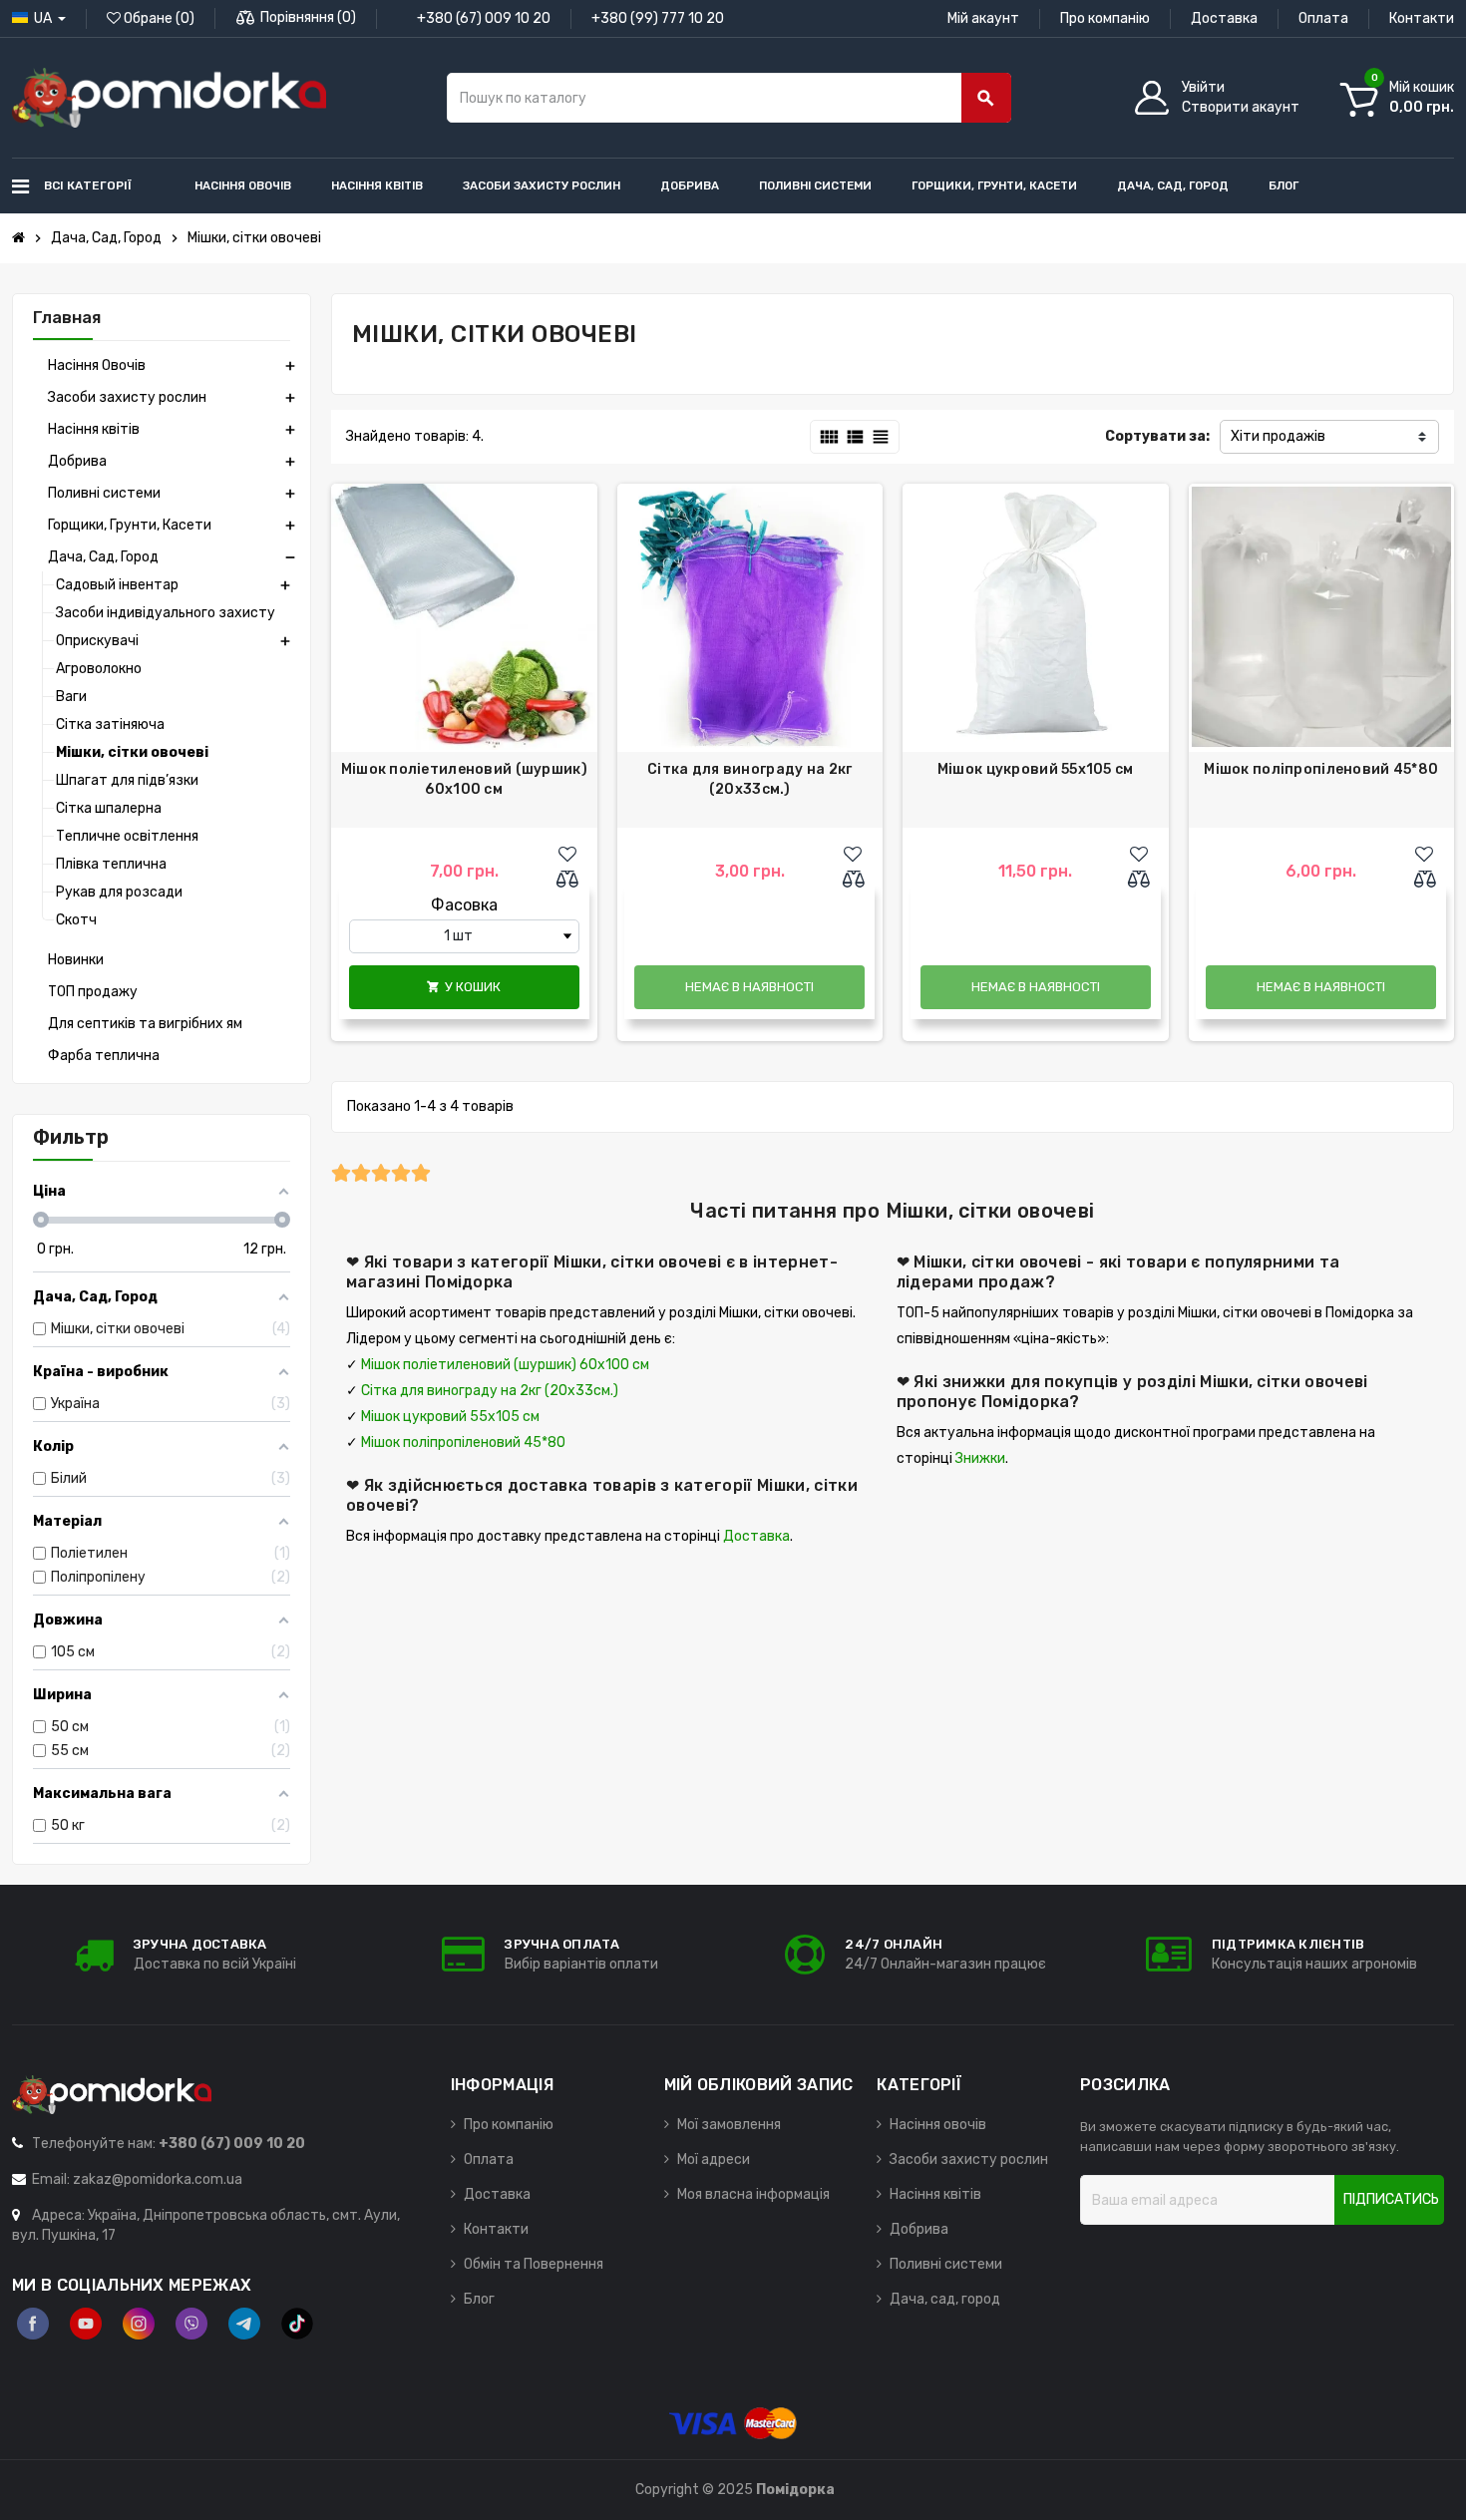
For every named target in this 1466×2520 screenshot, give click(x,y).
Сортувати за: (1157, 436)
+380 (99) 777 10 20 (658, 18)
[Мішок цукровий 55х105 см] (1036, 617)
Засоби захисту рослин (969, 2160)
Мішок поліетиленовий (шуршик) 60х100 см (464, 779)
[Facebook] (33, 2324)
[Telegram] (244, 2324)
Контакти (1422, 18)
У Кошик (464, 987)
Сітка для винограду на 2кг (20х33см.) (749, 779)
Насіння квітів (935, 2194)
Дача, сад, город (945, 2299)
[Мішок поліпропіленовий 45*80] (1322, 617)
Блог (479, 2299)
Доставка (1224, 18)
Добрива (919, 2229)
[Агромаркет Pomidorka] (169, 97)
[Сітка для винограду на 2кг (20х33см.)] (750, 617)
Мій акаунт (983, 18)
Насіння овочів (938, 2125)
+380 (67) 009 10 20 (484, 18)
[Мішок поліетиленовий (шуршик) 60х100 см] (464, 617)
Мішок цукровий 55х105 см (1036, 769)
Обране (158, 18)
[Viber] (191, 2324)
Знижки (980, 1458)
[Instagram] (139, 2324)
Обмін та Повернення (534, 2264)
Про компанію (1105, 18)
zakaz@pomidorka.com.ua (158, 2179)
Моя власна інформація (753, 2194)
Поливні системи (946, 2264)
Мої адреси (714, 2160)
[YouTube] (86, 2324)
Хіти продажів (1278, 436)
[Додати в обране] (567, 855)
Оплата (1323, 18)
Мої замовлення (729, 2125)
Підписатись (1391, 2199)
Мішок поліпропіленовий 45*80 (1321, 769)
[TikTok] (297, 2324)
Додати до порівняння (572, 881)
